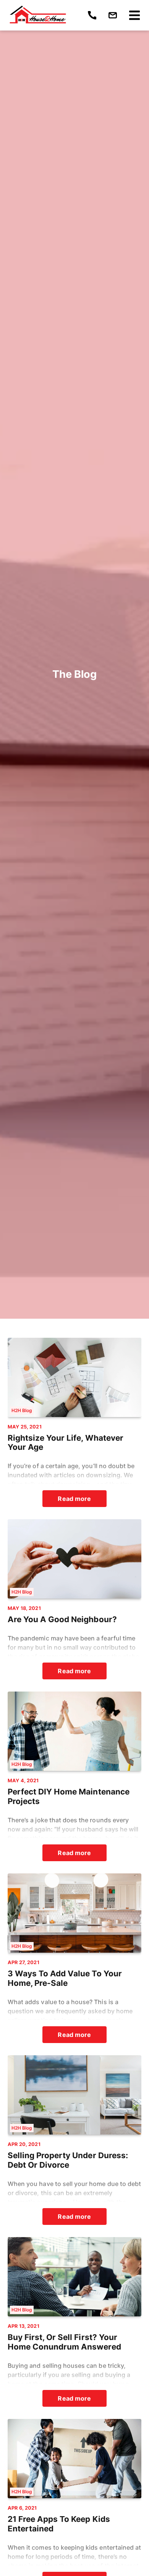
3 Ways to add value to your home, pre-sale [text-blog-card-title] (65, 1978)
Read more (74, 1499)
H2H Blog (22, 1410)
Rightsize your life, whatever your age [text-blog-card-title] (66, 1443)
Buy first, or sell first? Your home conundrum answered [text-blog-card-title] (64, 2342)
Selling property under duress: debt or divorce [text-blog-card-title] (68, 2160)
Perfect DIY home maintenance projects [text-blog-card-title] (69, 1797)
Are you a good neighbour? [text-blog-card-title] (62, 1619)
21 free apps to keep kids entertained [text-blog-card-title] (59, 2524)
